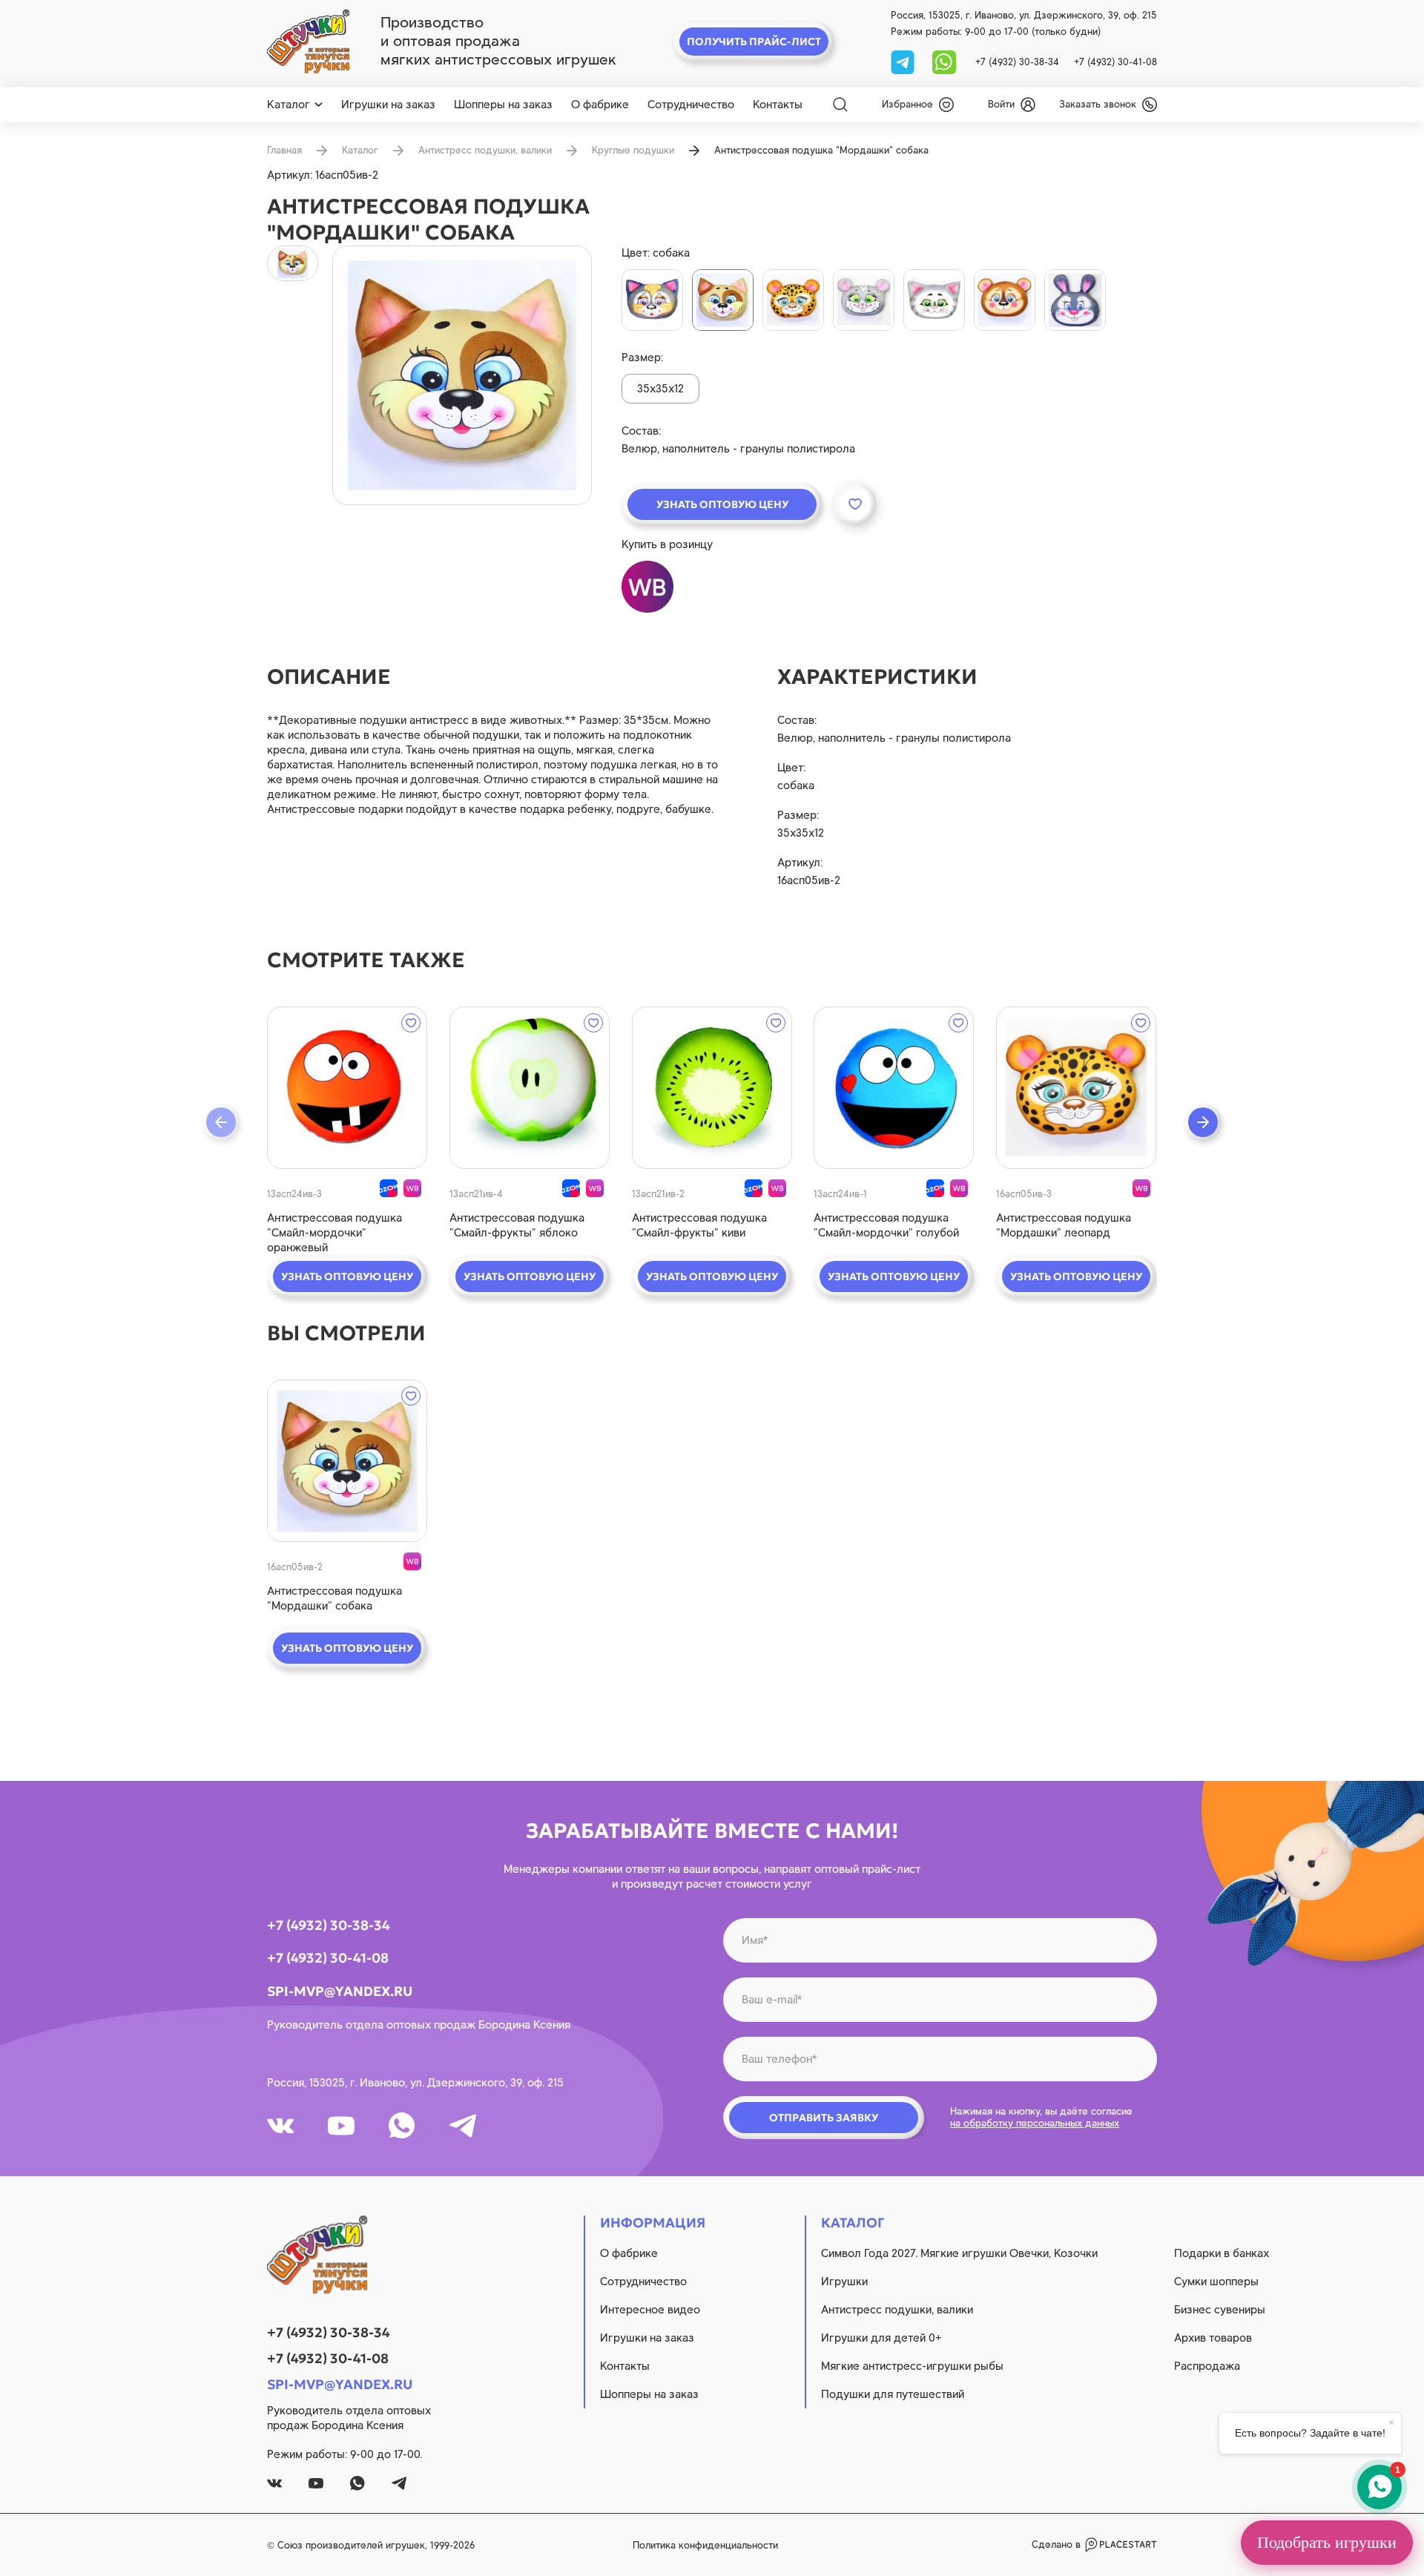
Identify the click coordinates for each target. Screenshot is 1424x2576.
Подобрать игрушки (1327, 2542)
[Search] (840, 105)
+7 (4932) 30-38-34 (1017, 62)
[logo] (308, 42)
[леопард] (793, 300)
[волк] (652, 300)
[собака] (723, 300)
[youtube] (341, 2126)
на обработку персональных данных (1035, 2123)
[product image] (462, 375)
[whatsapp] (944, 61)
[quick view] (347, 1088)
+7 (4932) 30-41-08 (1115, 62)
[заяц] (1075, 300)
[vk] (280, 2126)
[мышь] (864, 300)
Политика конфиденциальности (705, 2545)
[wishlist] (411, 1023)
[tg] (904, 61)
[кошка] (934, 300)
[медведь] (1005, 300)
